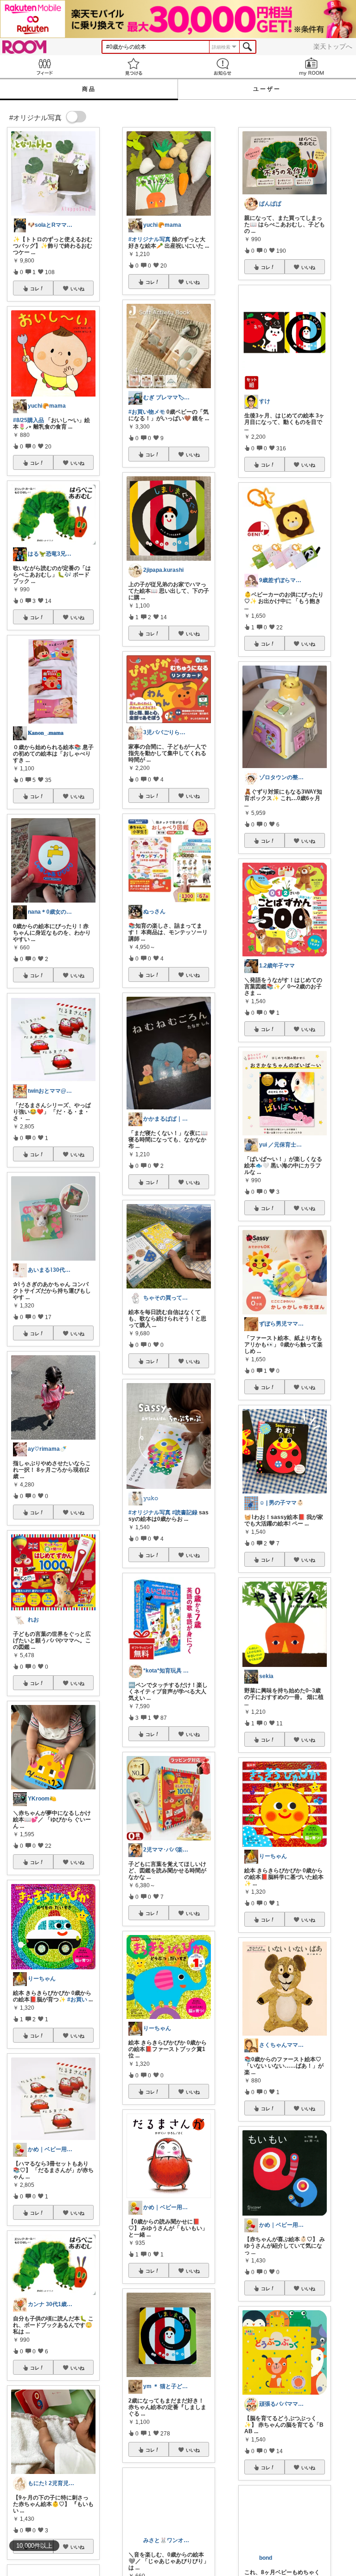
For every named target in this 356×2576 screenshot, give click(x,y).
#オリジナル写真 (149, 239)
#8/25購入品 (29, 420)
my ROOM (311, 67)
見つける (133, 67)
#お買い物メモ (147, 412)
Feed (44, 67)
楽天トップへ (333, 46)
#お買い (77, 1999)
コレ (35, 288)
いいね (77, 288)
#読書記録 (185, 1512)
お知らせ (222, 67)
